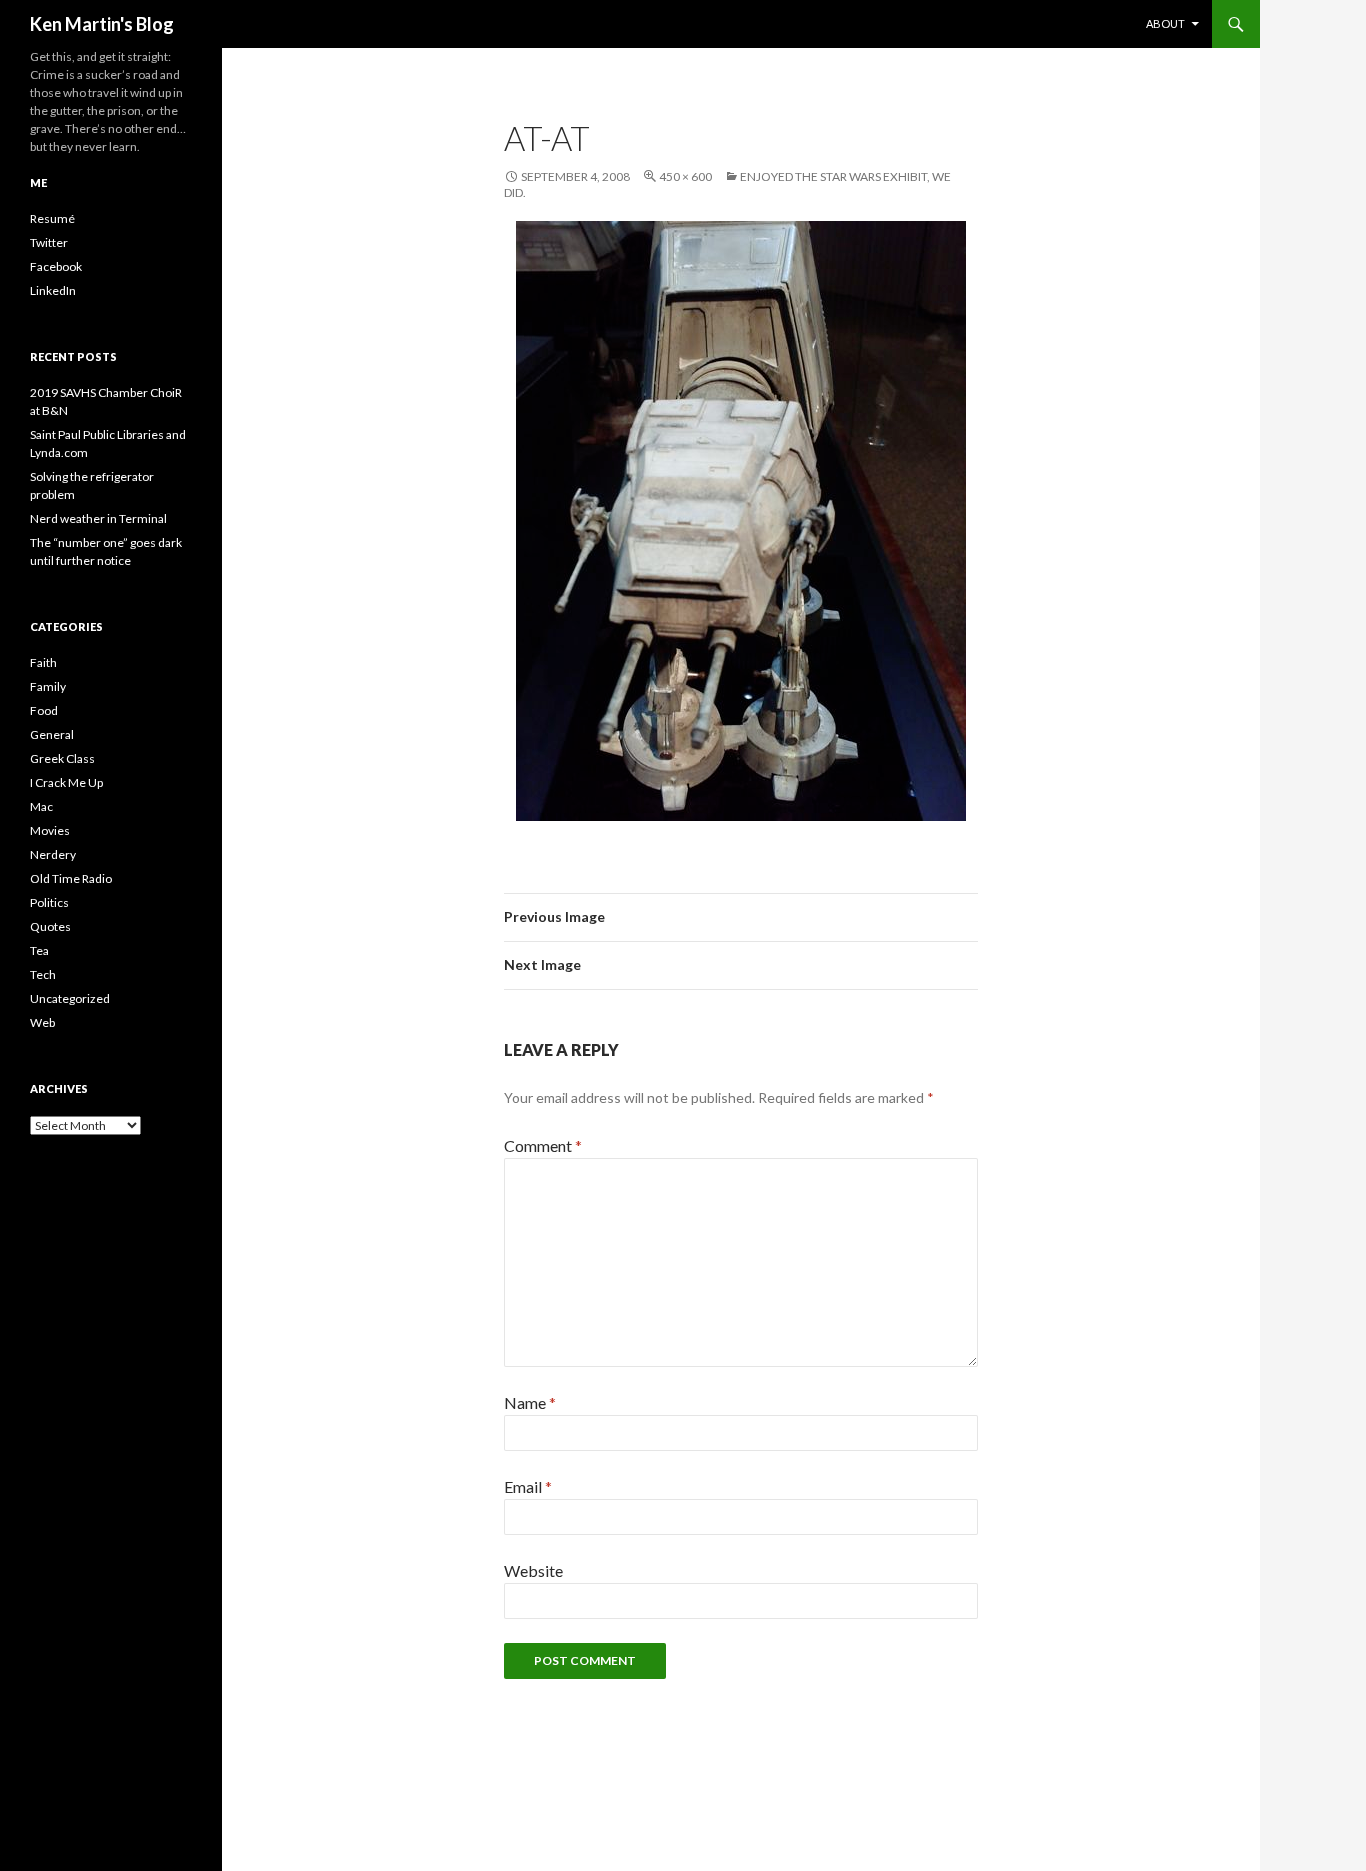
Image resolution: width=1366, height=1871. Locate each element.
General (52, 734)
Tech (43, 974)
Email (528, 1486)
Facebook (56, 266)
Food (44, 710)
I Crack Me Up (66, 782)
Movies (50, 830)
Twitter (49, 242)
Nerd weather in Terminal (98, 518)
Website (533, 1570)
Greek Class (62, 758)
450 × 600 (685, 176)
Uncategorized (70, 998)
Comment (543, 1145)
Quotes (50, 926)
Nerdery (53, 854)
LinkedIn (53, 290)
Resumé (52, 218)
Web (42, 1022)
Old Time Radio (71, 878)
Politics (49, 902)
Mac (41, 806)
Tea (39, 950)
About (1165, 23)
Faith (43, 662)
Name (530, 1402)
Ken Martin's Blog (102, 24)
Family (48, 686)
